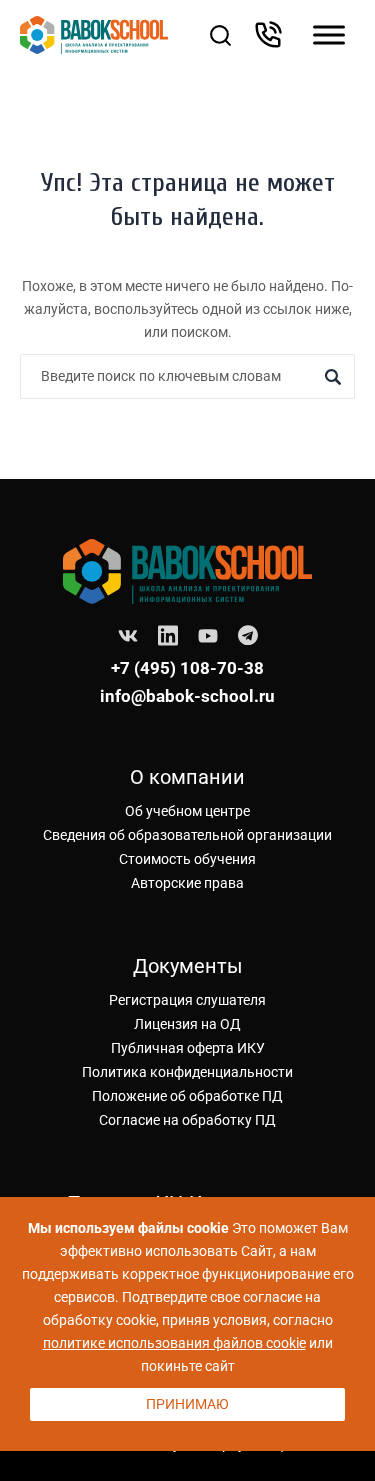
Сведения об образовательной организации (187, 835)
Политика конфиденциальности (187, 1072)
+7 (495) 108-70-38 (187, 668)
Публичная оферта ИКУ (188, 1048)
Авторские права (187, 883)
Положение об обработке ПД (187, 1096)
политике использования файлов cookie (174, 1343)
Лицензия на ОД (187, 1024)
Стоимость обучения (187, 859)
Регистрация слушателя (187, 1000)
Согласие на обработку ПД (187, 1120)
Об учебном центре (187, 811)
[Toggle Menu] (329, 34)
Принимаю (187, 1404)
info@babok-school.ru (187, 696)
